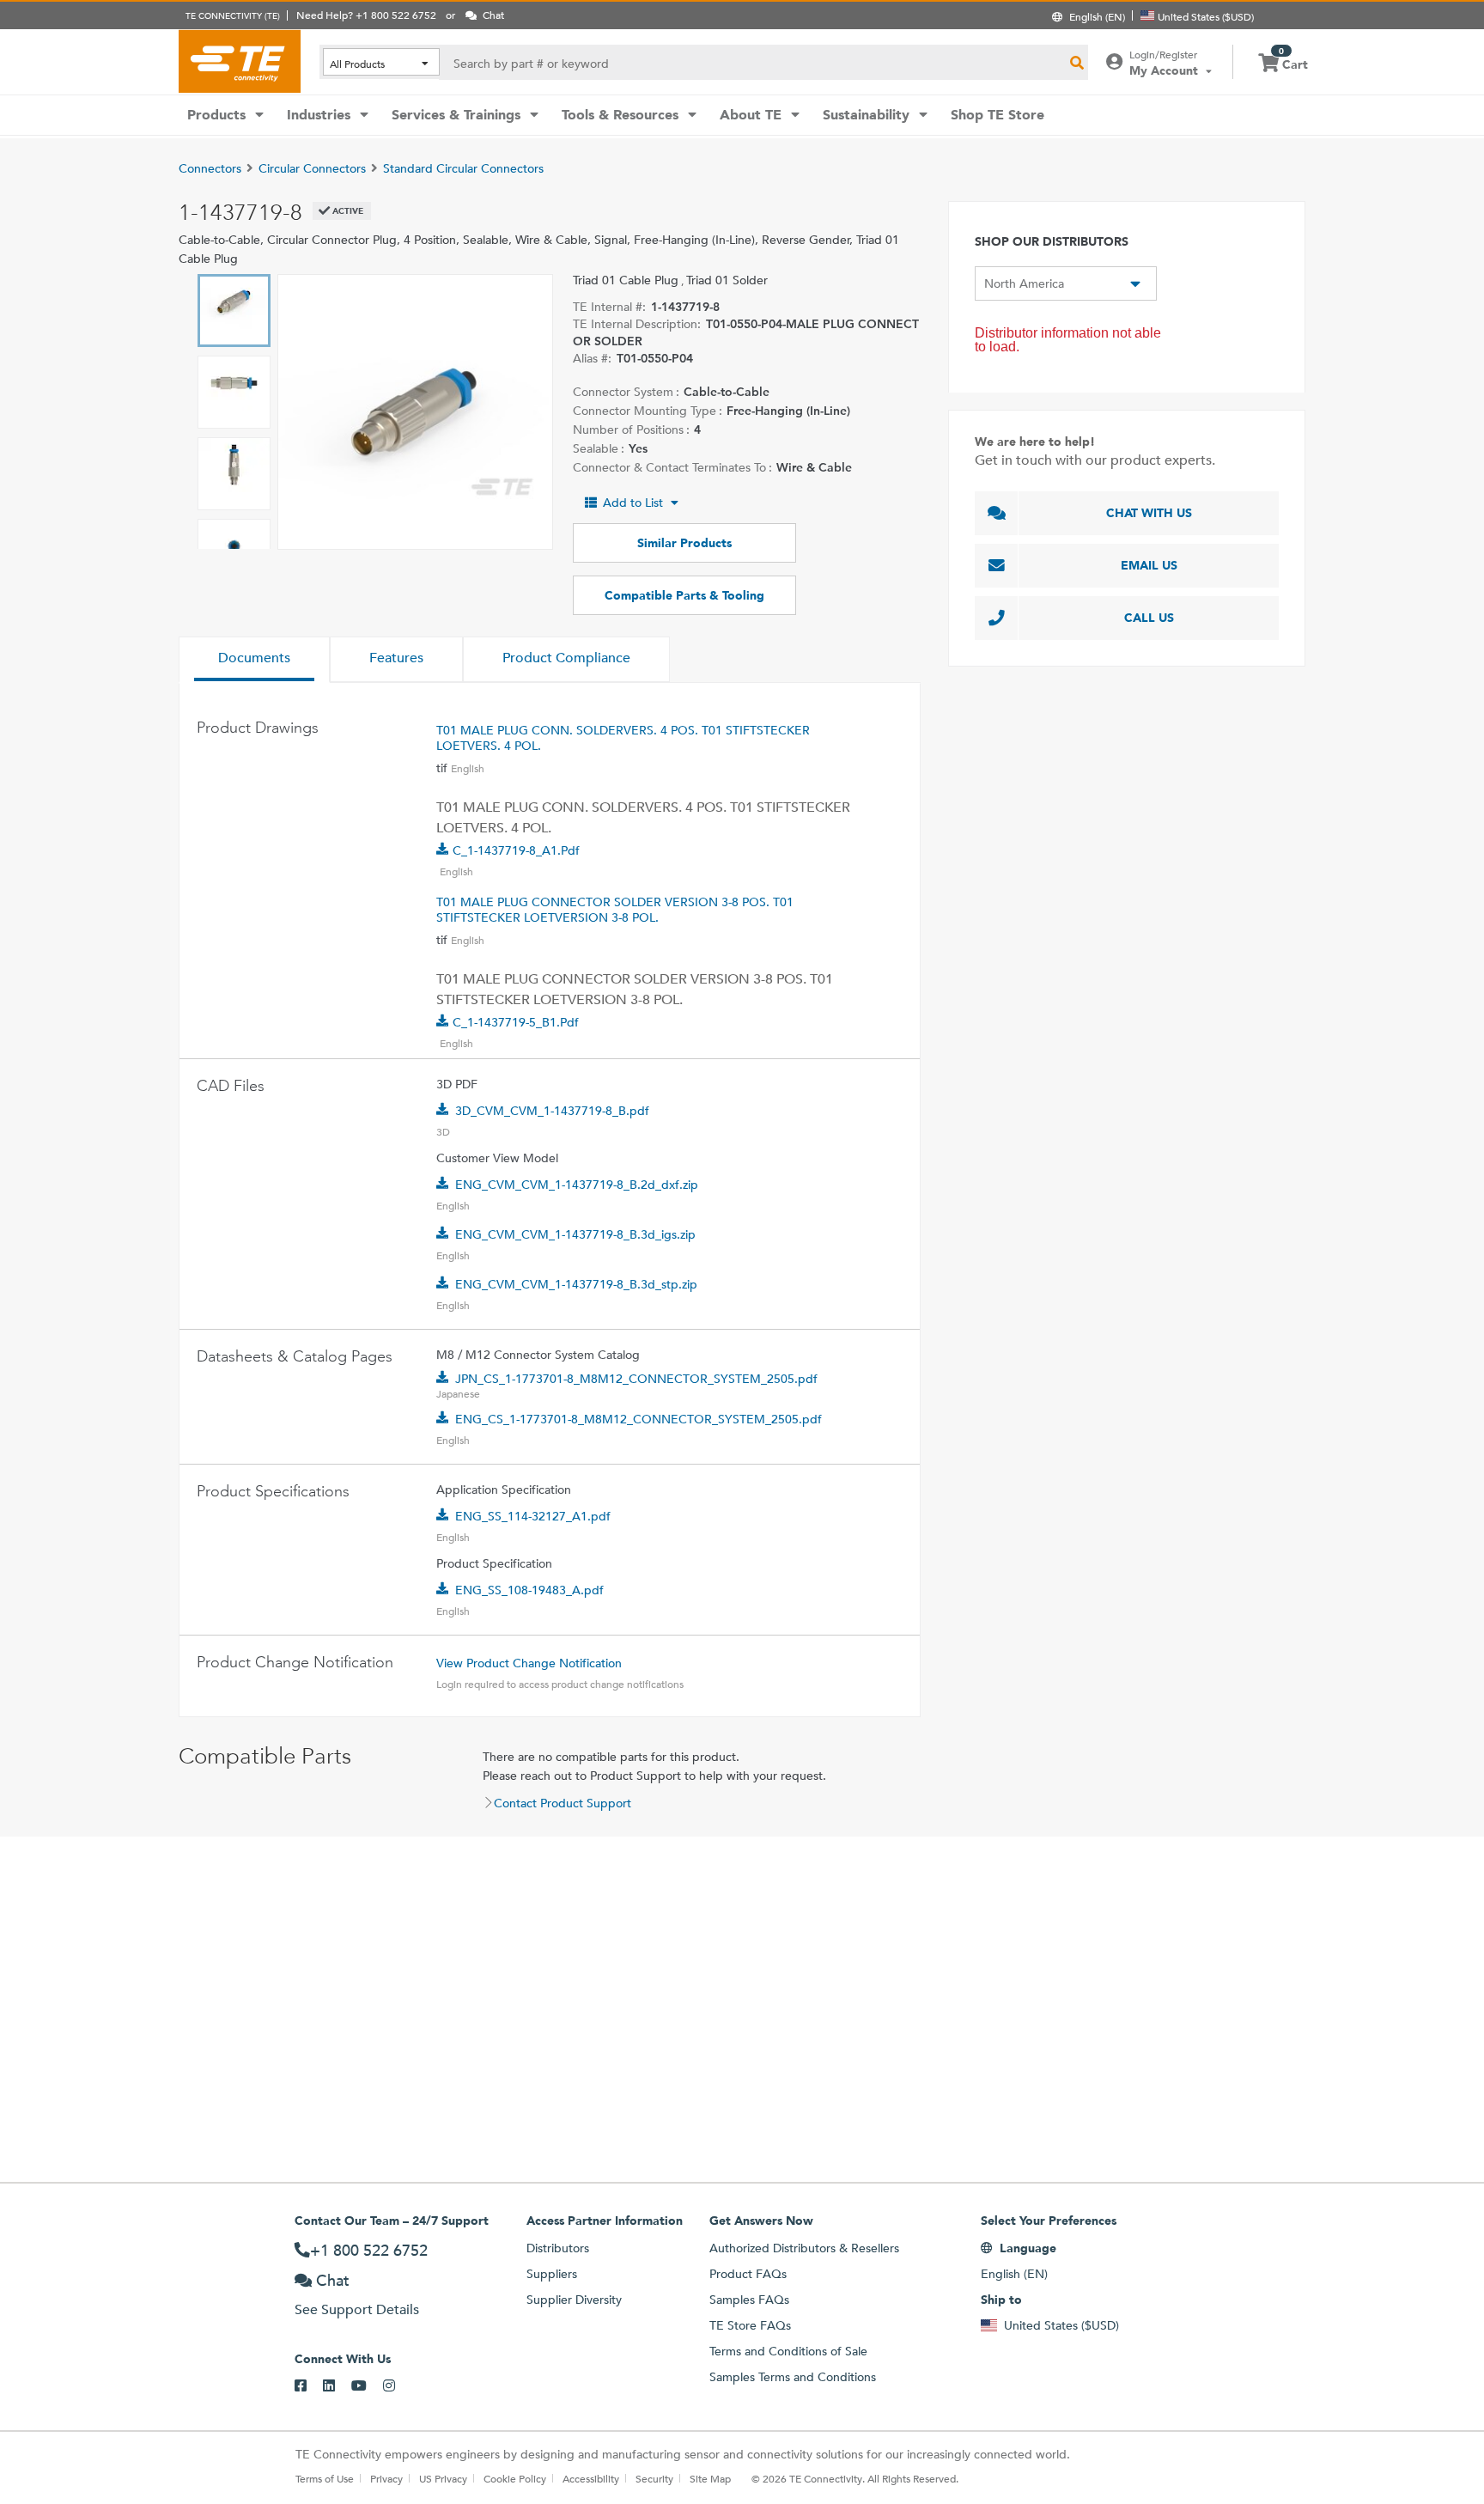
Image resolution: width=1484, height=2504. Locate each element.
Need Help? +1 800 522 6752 (366, 15)
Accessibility (591, 2478)
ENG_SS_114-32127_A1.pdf (533, 1516)
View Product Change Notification (529, 1663)
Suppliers (552, 2274)
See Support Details (357, 2309)
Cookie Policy (515, 2478)
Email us (1149, 565)
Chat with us (1149, 513)
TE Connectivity (240, 61)
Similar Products (684, 543)
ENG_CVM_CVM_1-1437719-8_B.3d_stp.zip (576, 1284)
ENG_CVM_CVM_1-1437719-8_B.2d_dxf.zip (577, 1185)
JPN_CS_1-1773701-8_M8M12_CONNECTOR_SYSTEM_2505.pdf (636, 1379)
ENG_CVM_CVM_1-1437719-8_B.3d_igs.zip (575, 1234)
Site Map (710, 2478)
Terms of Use (325, 2478)
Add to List (633, 503)
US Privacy (443, 2478)
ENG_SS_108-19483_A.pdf (529, 1590)
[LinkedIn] (337, 2386)
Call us (1149, 618)
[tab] (254, 660)
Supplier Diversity (574, 2300)
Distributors (558, 2248)
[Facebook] (309, 2386)
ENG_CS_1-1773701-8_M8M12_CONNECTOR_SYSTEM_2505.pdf (639, 1419)
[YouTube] (367, 2386)
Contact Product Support (563, 1803)
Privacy (386, 2478)
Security (654, 2478)
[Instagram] (397, 2386)
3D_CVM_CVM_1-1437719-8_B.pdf (552, 1111)
